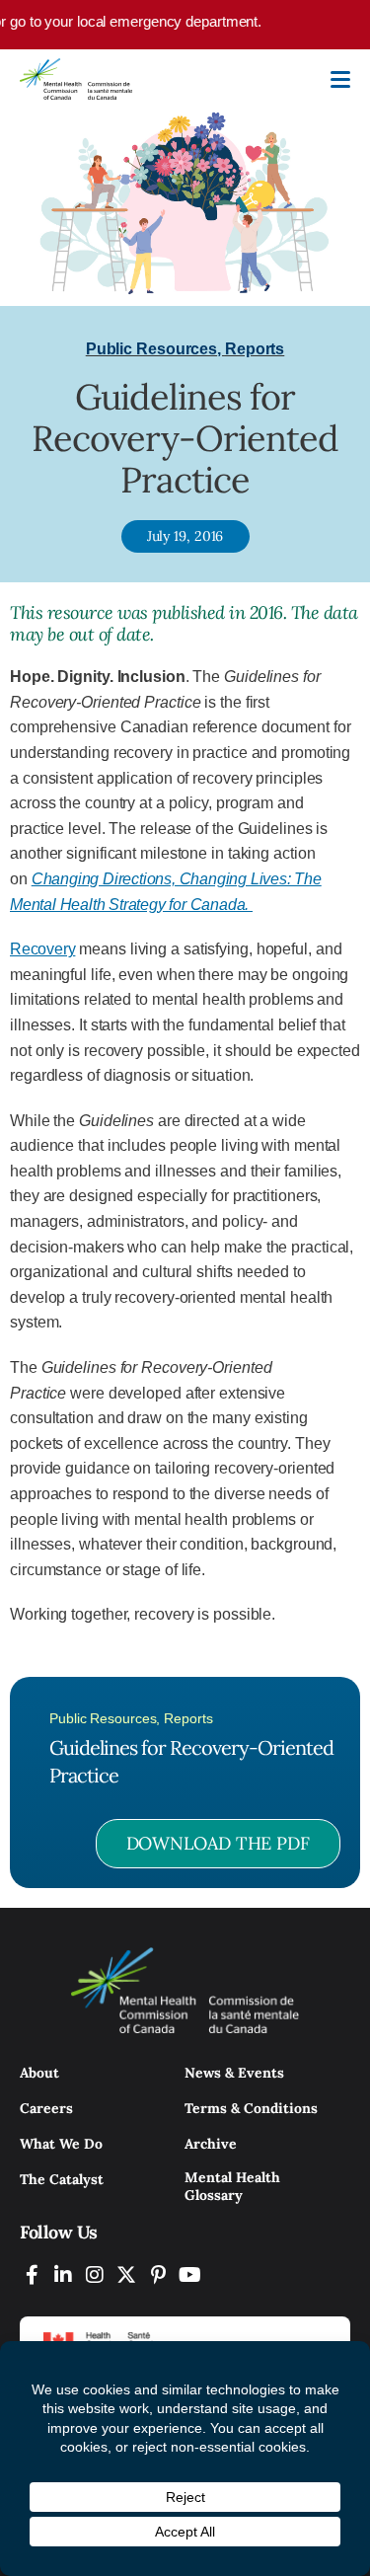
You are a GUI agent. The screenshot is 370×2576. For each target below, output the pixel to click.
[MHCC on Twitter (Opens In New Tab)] (126, 2274)
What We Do (61, 2144)
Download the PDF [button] (218, 1843)
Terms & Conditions (251, 2108)
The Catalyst (62, 2179)
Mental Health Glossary (232, 2186)
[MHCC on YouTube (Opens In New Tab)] (189, 2274)
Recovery (42, 949)
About (39, 2073)
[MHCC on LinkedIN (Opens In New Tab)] (63, 2274)
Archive (211, 2144)
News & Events (234, 2073)
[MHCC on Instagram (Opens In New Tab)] (95, 2274)
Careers (46, 2108)
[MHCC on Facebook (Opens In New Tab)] (32, 2274)
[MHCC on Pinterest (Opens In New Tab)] (158, 2274)
